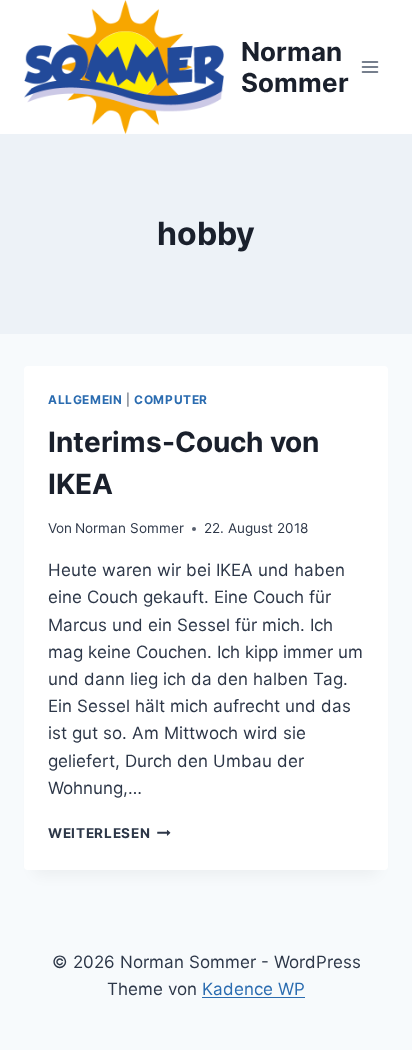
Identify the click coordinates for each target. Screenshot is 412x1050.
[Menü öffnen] (369, 66)
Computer (171, 399)
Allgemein (85, 399)
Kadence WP (253, 989)
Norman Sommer (129, 528)
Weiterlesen (109, 833)
